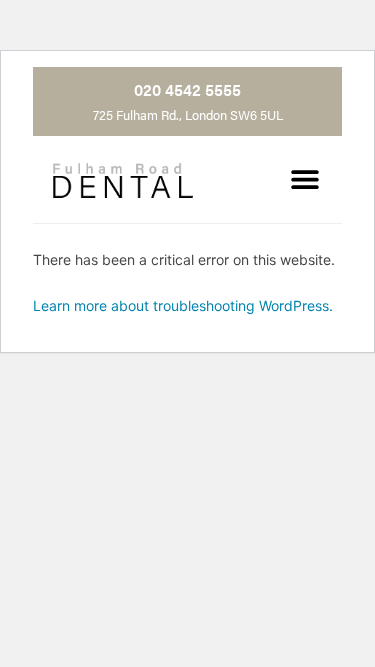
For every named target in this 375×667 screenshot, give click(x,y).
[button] (304, 179)
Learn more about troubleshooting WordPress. (183, 305)
